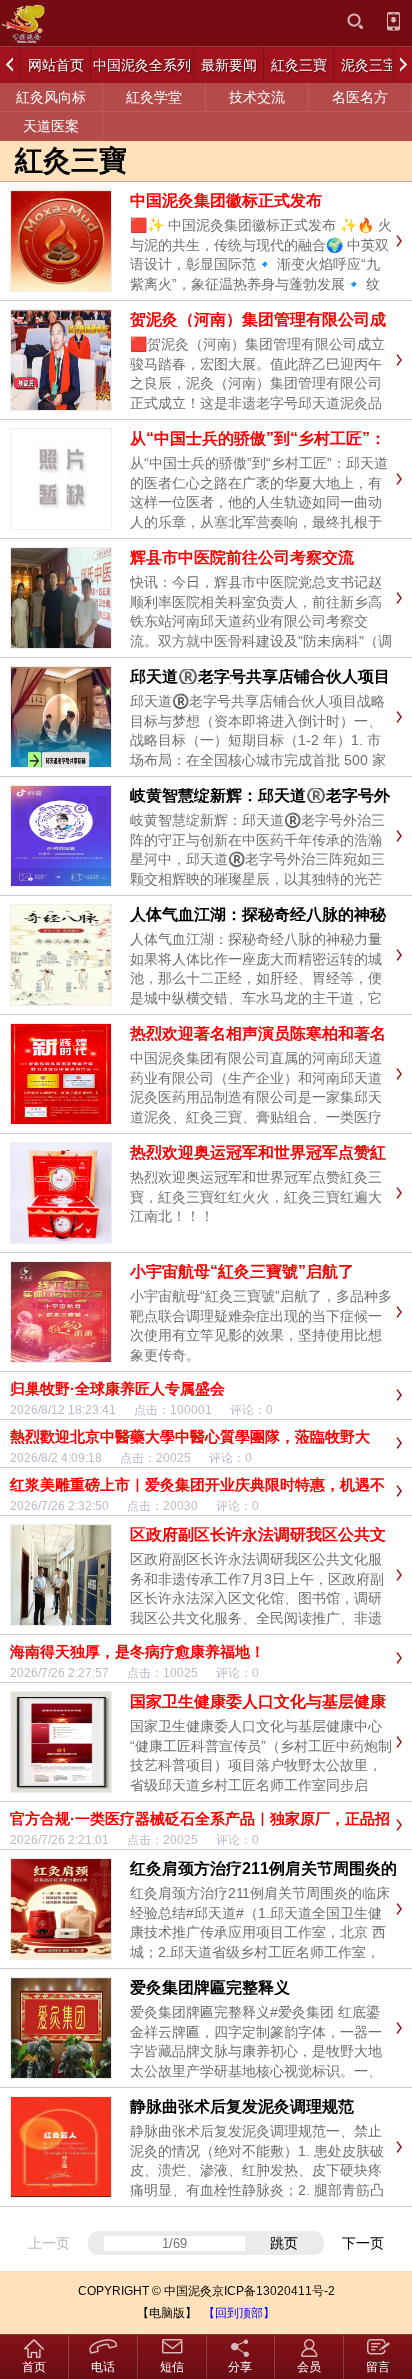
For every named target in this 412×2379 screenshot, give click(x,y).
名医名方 (360, 97)
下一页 (363, 2243)
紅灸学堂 (154, 97)
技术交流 (257, 97)
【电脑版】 (167, 2313)
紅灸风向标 (51, 97)
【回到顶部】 (239, 2313)
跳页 (284, 2243)
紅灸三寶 (71, 160)
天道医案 (51, 126)
